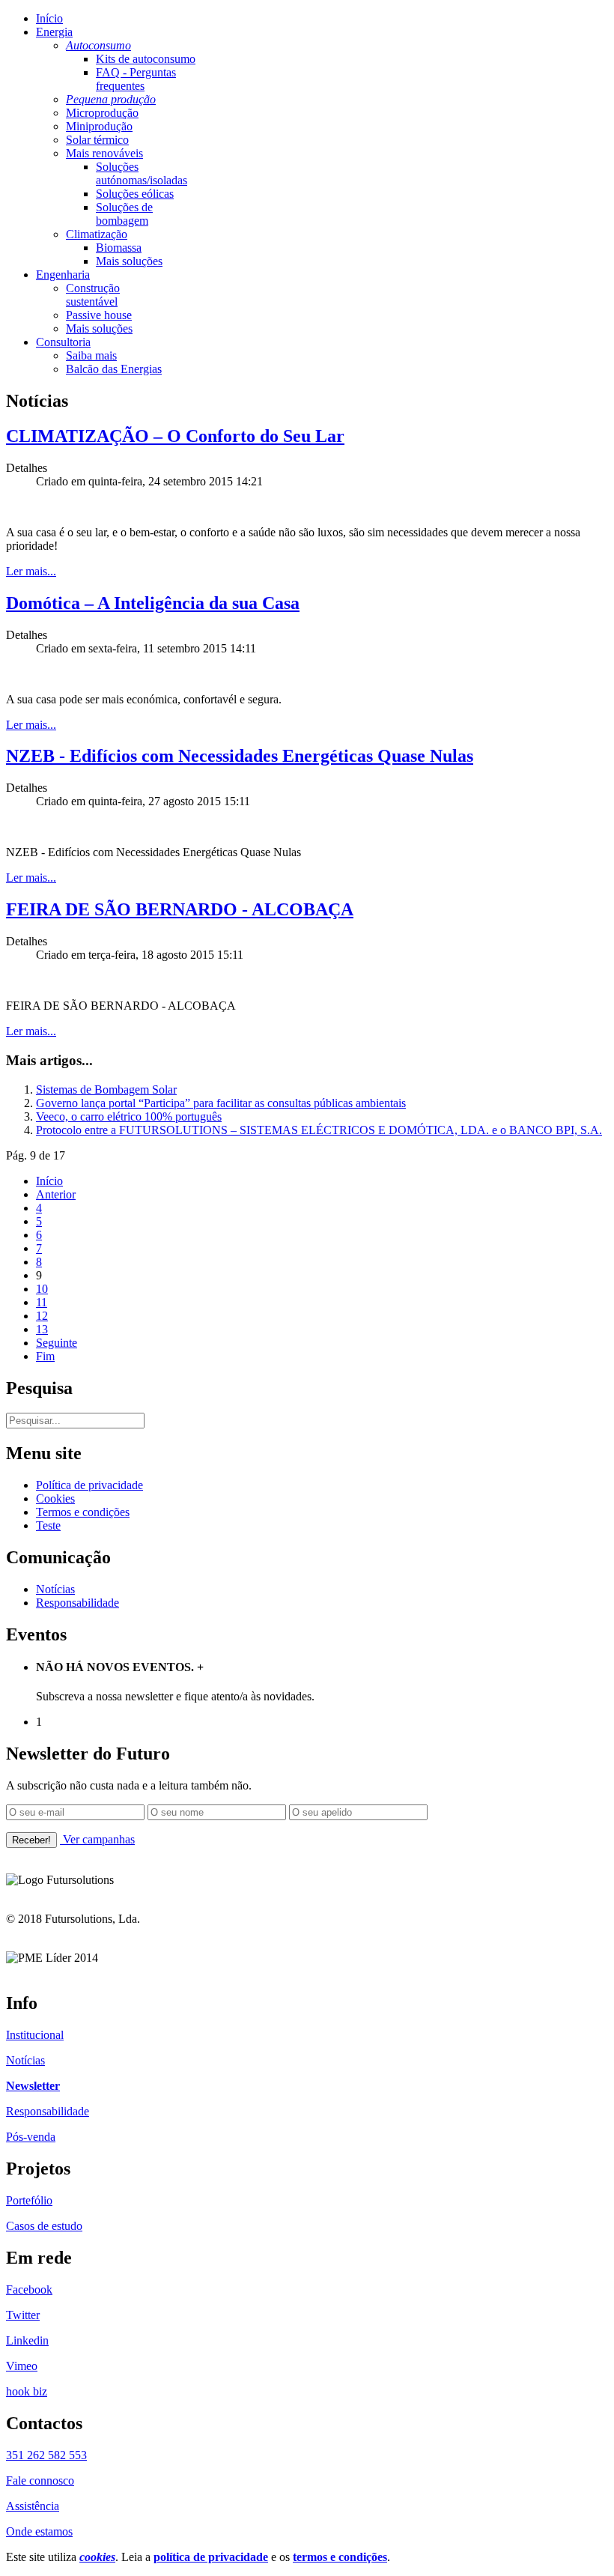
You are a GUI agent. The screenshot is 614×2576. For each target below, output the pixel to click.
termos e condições (340, 2557)
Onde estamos (39, 2531)
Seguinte (57, 1343)
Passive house (99, 315)
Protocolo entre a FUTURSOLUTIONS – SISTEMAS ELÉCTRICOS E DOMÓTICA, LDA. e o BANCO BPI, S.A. (319, 1130)
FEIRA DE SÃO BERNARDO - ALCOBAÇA (180, 909)
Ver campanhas (97, 1839)
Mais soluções (129, 261)
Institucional (35, 2035)
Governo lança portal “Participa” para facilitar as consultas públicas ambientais (221, 1103)
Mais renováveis (104, 153)
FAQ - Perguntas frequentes (136, 79)
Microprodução (102, 113)
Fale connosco (40, 2480)
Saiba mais (91, 355)
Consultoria (63, 342)
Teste (48, 1525)
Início (49, 18)
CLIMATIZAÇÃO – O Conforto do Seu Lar (175, 436)
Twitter (23, 2315)
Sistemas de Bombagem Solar (106, 1090)
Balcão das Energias (114, 369)
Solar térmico (97, 140)
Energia (54, 32)
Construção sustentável (93, 295)
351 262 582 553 (46, 2455)
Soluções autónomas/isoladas (142, 173)
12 (42, 1316)
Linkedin (27, 2340)
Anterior (56, 1194)
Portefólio (29, 2200)
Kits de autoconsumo (146, 59)
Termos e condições (83, 1512)
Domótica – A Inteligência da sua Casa (153, 603)
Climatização (97, 234)
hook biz (27, 2391)
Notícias (55, 1589)
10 (42, 1289)
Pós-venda (31, 2137)
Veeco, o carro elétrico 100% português (129, 1116)
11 (42, 1302)
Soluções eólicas (135, 194)
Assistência (33, 2506)
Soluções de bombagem (124, 214)
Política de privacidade (89, 1485)
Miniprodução (99, 126)
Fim (45, 1356)
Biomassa (119, 248)
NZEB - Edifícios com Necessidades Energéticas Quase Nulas (240, 756)
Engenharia (63, 275)
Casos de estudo (44, 2226)
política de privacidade (211, 2557)
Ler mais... (31, 571)
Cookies (55, 1498)
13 (42, 1329)
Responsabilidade (77, 1603)
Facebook (29, 2289)
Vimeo (22, 2366)
